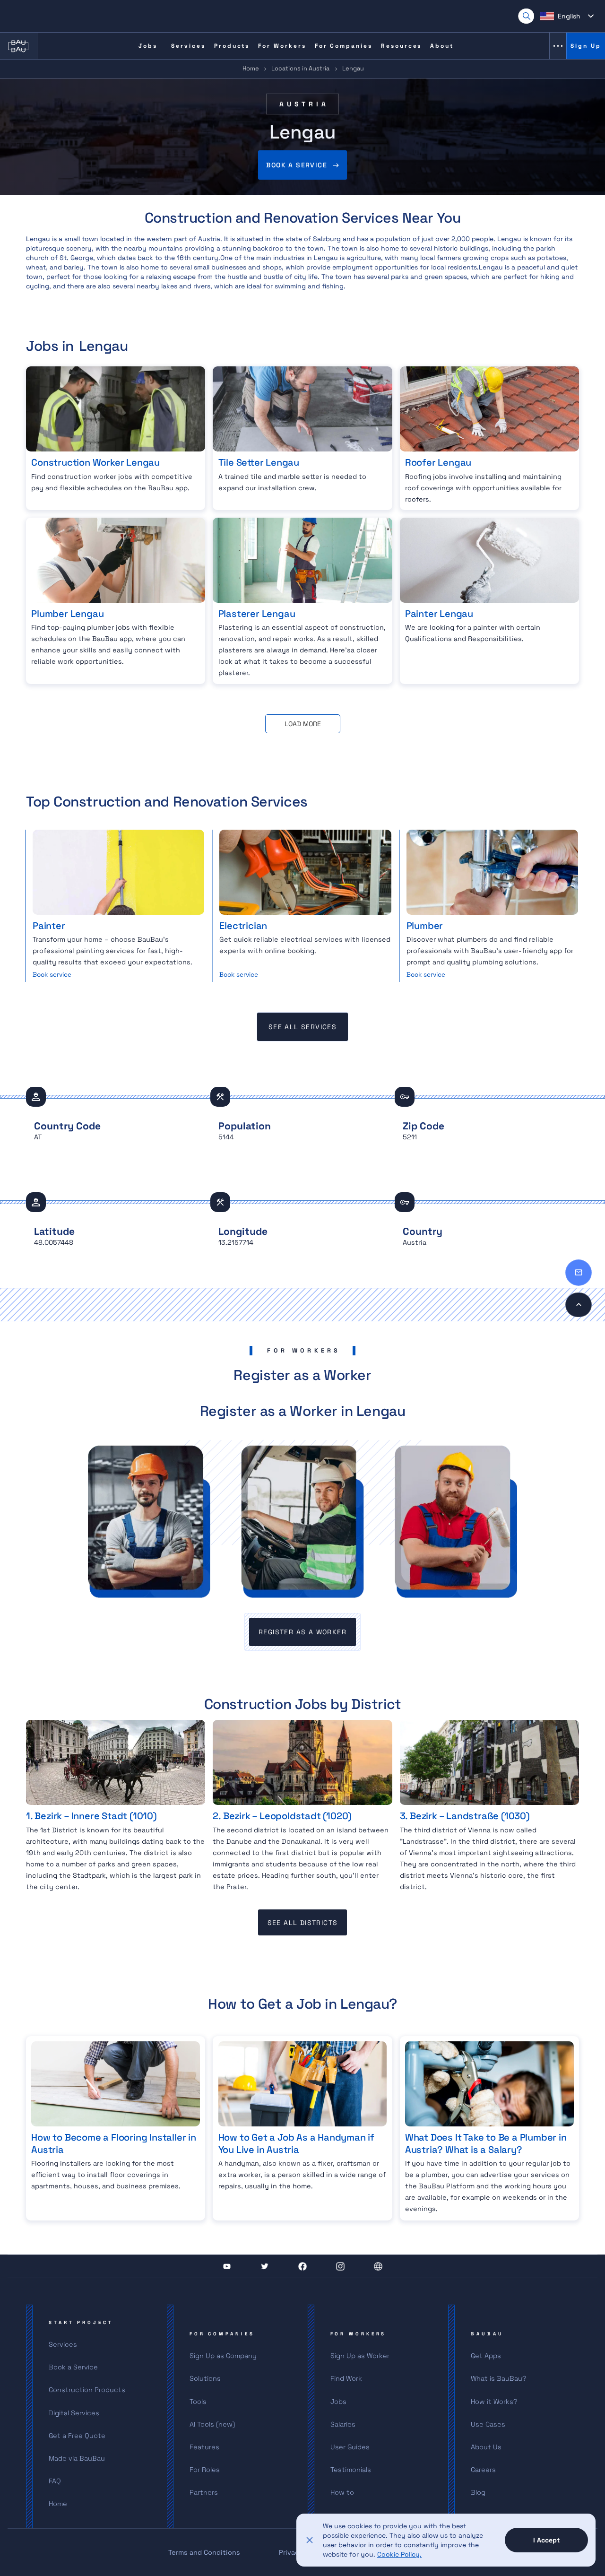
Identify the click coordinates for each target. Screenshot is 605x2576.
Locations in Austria (300, 68)
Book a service (297, 165)
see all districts (303, 1923)
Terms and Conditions (204, 2552)
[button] (567, 16)
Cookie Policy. (399, 2554)
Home (251, 68)
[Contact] (579, 1273)
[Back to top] (579, 1305)
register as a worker (302, 1632)
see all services (302, 1027)
